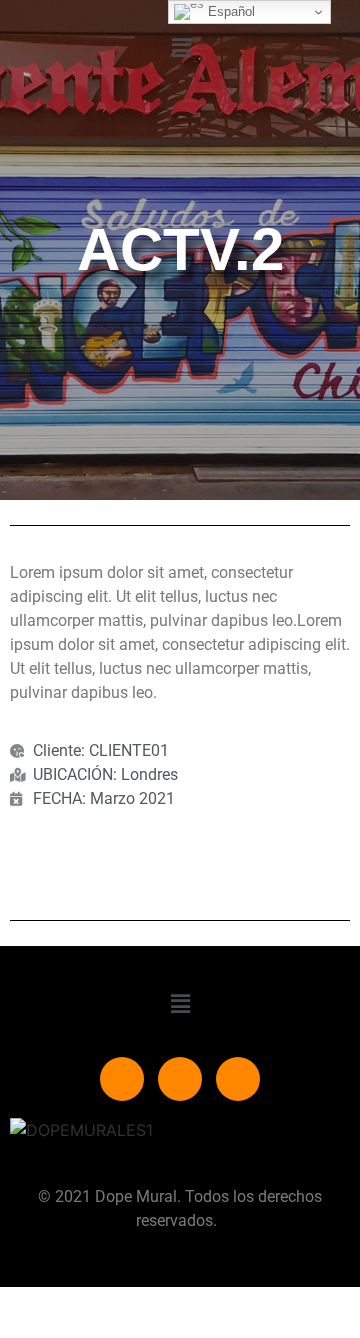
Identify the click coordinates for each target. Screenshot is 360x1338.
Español (229, 11)
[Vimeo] (180, 1079)
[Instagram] (122, 1079)
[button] (181, 47)
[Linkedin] (238, 1079)
